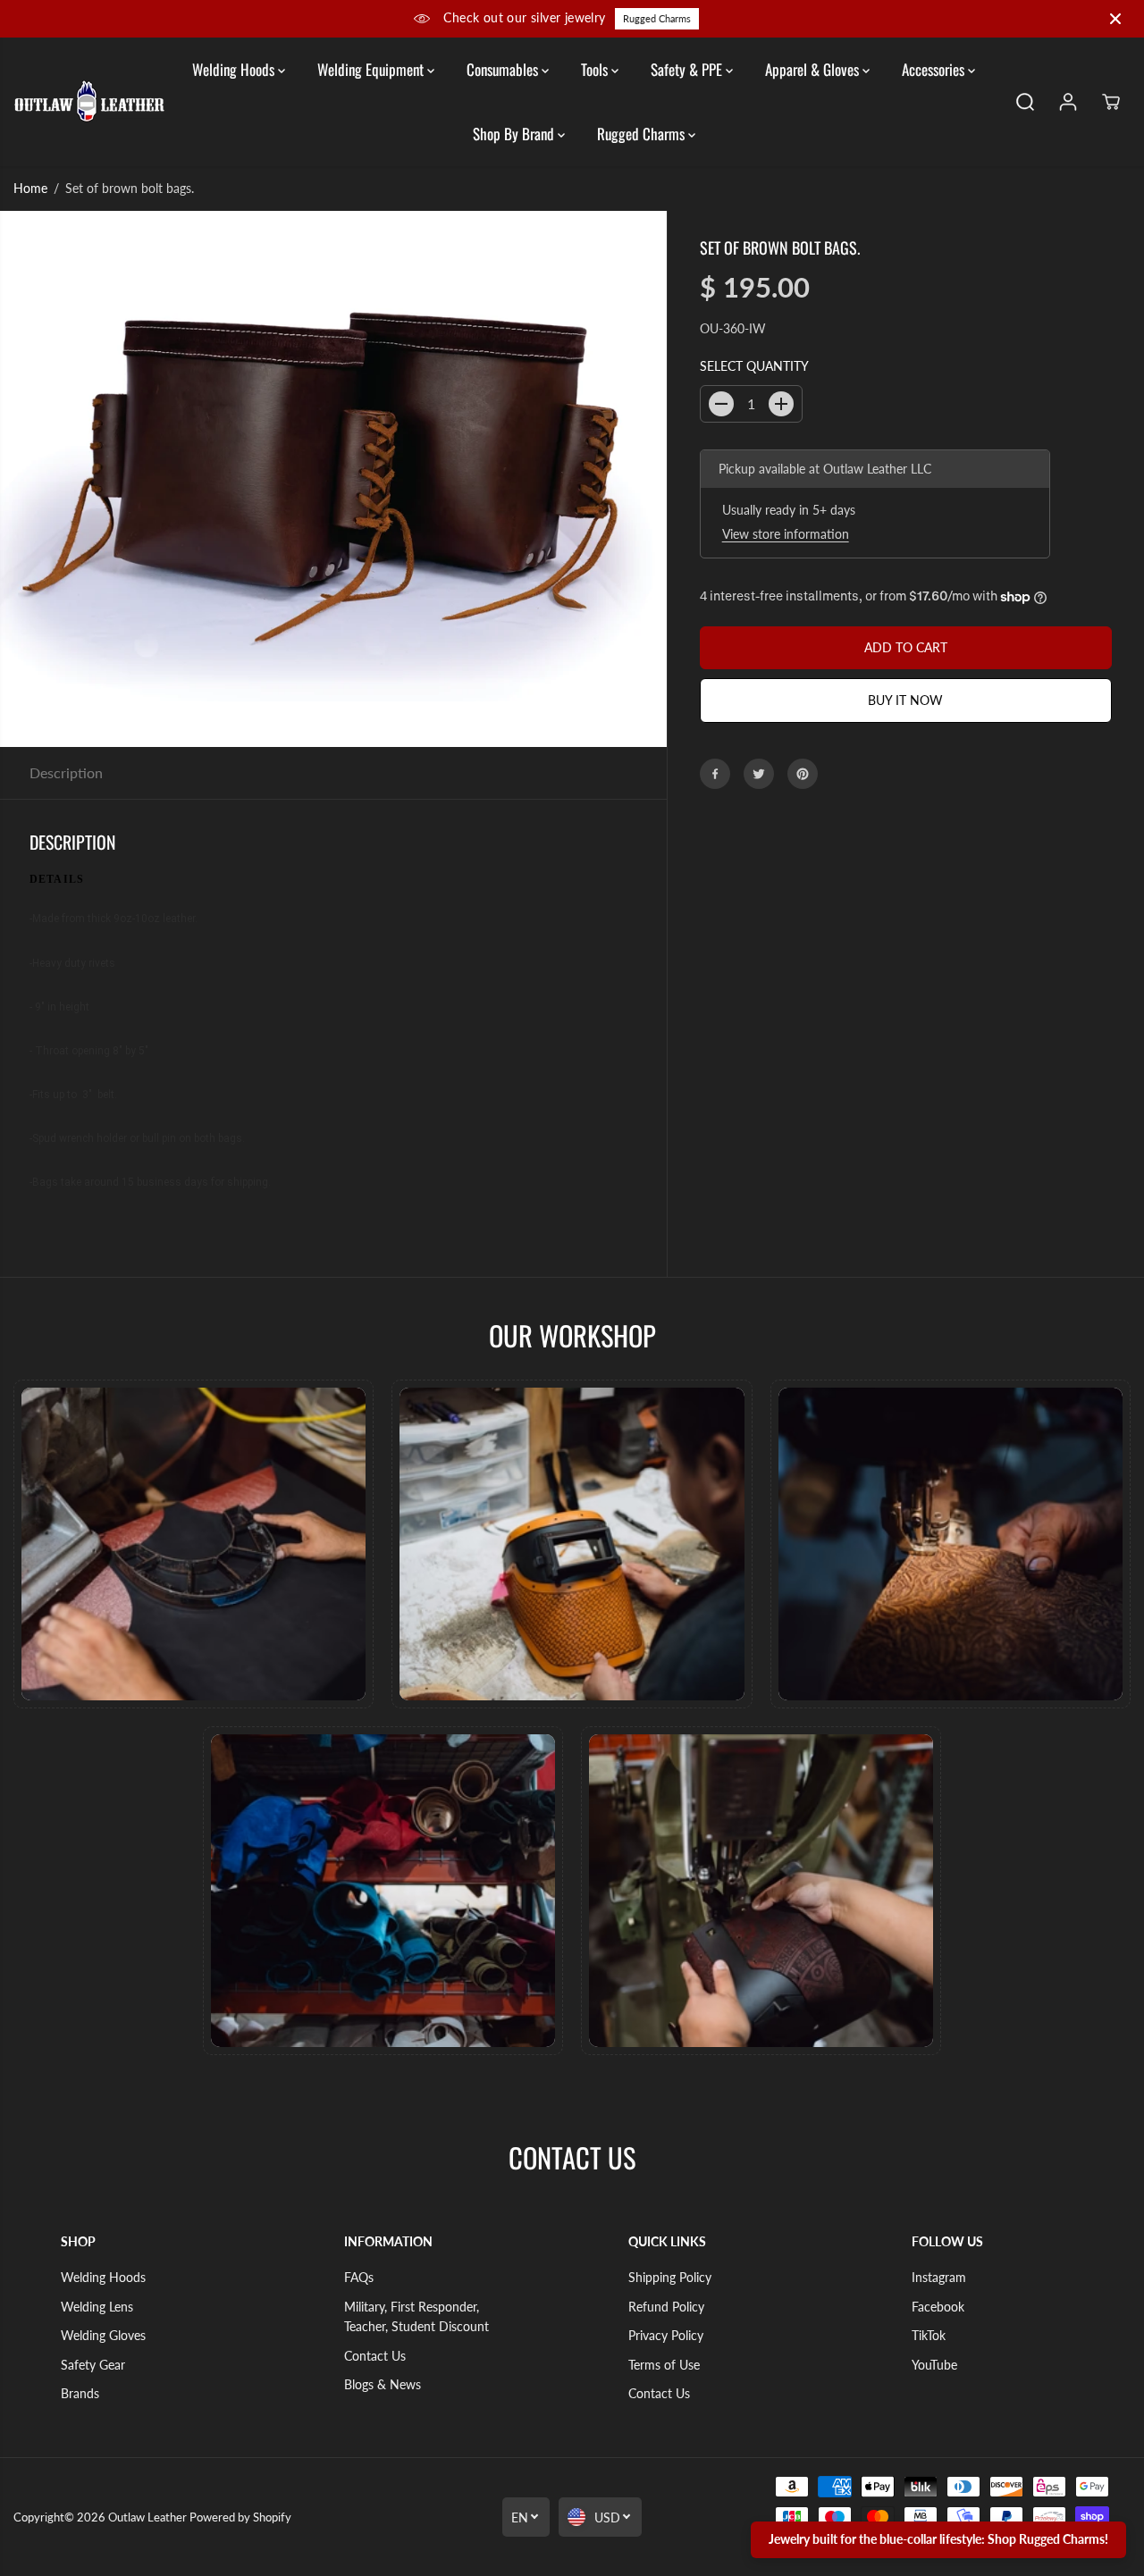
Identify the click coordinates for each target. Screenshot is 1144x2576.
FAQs (359, 2277)
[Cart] (1111, 102)
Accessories (935, 69)
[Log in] (1068, 102)
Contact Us (375, 2356)
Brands (80, 2393)
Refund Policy (666, 2307)
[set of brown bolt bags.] (333, 479)
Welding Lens (97, 2307)
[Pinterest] (803, 774)
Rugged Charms (657, 18)
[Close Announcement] (1115, 19)
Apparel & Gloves (814, 69)
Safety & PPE (688, 69)
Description (66, 772)
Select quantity (754, 366)
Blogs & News (383, 2384)
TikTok (929, 2335)
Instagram (939, 2277)
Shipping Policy (670, 2277)
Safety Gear (93, 2365)
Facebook (938, 2307)
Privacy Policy (666, 2335)
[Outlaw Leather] (89, 101)
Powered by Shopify (240, 2517)
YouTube (934, 2365)
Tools (596, 69)
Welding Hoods (235, 69)
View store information (786, 535)
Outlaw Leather (147, 2517)
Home (30, 188)
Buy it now (905, 700)
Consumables (504, 69)
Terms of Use (664, 2365)
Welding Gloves (103, 2335)
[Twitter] (759, 774)
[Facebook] (715, 774)
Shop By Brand (515, 134)
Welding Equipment (372, 69)
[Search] (1025, 102)
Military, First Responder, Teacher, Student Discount (416, 2316)
